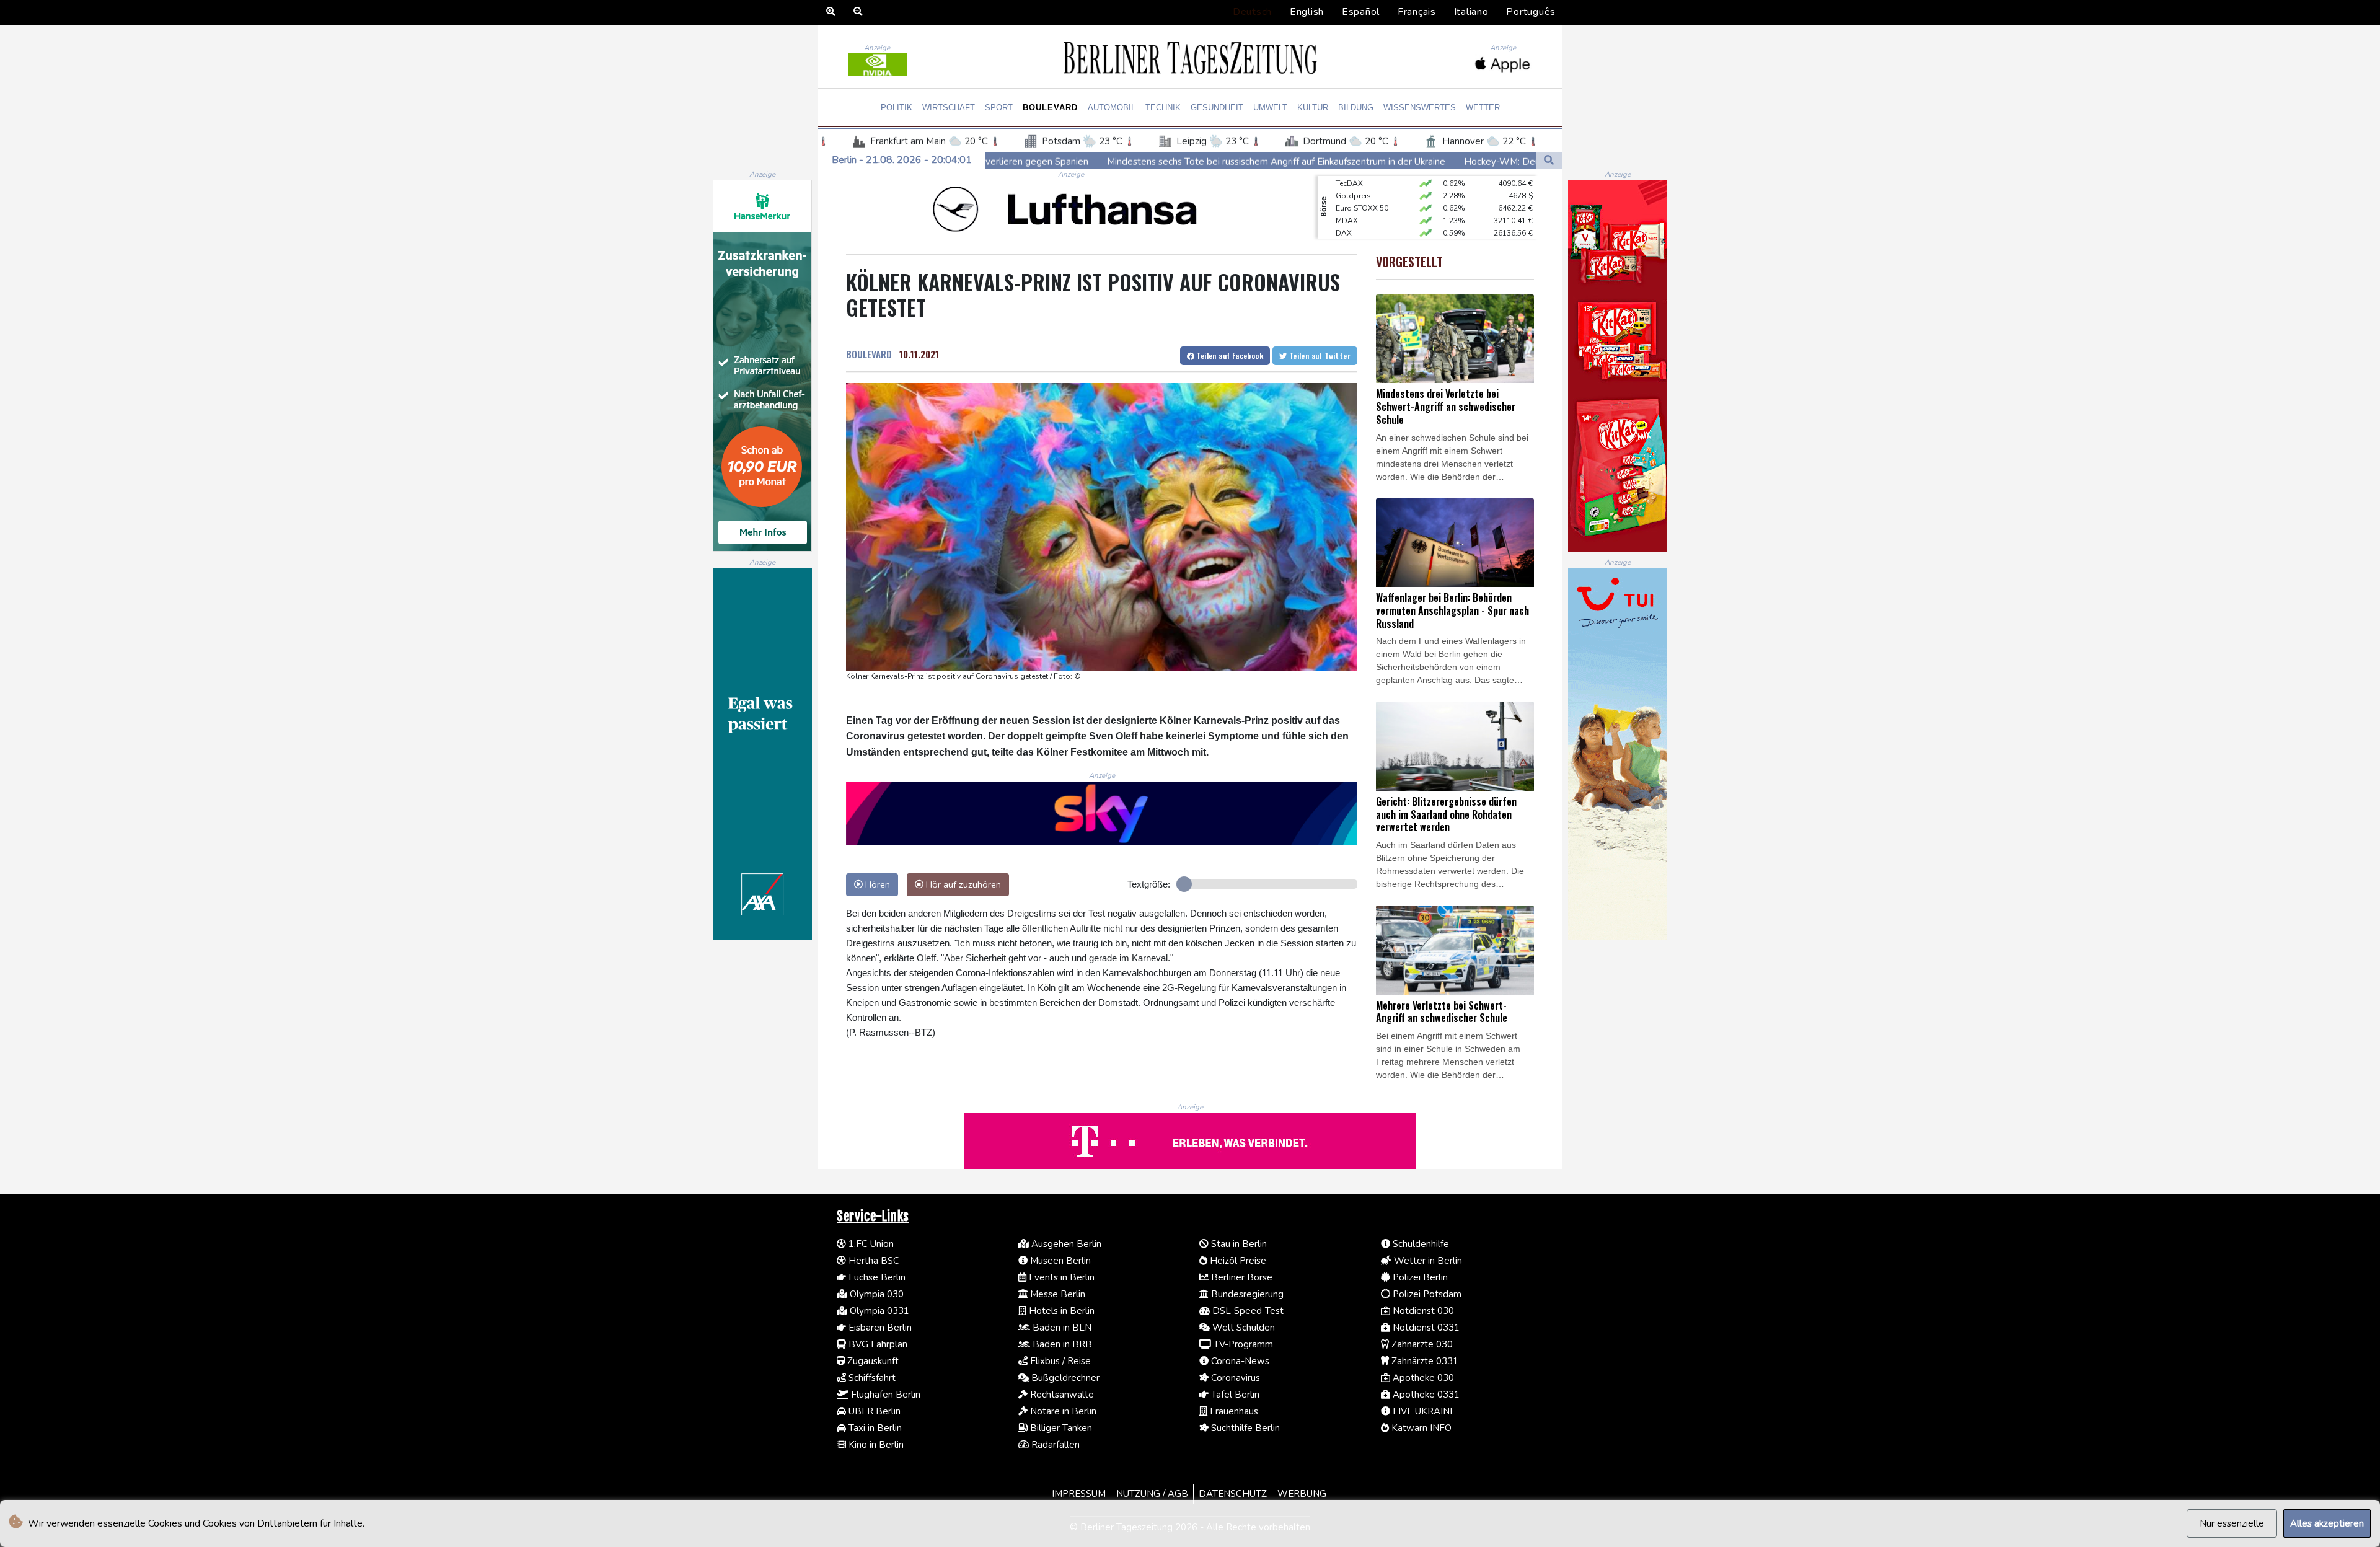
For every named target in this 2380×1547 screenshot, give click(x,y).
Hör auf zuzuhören (962, 884)
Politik (897, 108)
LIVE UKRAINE (1423, 1411)
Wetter (1483, 108)
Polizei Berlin (1419, 1277)
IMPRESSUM (1079, 1494)
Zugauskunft (872, 1361)
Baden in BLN (1061, 1328)
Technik (1163, 108)
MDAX (1347, 192)
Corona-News (1239, 1361)
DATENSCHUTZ (1233, 1494)
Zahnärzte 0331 (1424, 1361)
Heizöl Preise (1237, 1261)
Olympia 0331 (878, 1311)
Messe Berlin (1056, 1294)
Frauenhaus (1233, 1411)
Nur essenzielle (2232, 1523)
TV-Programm (1242, 1344)
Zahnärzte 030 (1421, 1344)
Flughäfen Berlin (884, 1395)
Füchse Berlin (876, 1277)
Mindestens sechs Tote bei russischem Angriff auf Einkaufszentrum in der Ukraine (1075, 161)
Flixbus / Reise (1059, 1361)
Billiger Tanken (1060, 1428)
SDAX (1346, 229)
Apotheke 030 (1422, 1378)
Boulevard (1050, 108)
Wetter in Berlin (1427, 1261)
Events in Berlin (1060, 1277)
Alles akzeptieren (2327, 1523)
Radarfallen (1054, 1445)
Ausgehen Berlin (1065, 1244)
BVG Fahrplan (877, 1344)
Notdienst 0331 (1425, 1328)
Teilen (1229, 355)
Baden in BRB (1061, 1344)
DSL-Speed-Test (1247, 1311)
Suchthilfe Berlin (1244, 1428)
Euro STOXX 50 (1362, 179)
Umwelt (1270, 108)
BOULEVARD (869, 354)
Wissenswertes (1420, 108)
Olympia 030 (875, 1294)
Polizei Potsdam (1426, 1294)
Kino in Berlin (875, 1445)
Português (1531, 12)
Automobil (1112, 108)
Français (1417, 12)
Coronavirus (1234, 1378)
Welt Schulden (1242, 1328)
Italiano (1471, 12)
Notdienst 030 (1422, 1311)
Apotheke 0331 (1425, 1395)
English (1307, 12)
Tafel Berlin (1234, 1395)
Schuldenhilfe (1420, 1244)
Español (1361, 12)
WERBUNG (1302, 1494)
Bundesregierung (1246, 1294)
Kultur (1313, 108)
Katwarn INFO (1420, 1428)
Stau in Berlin (1238, 1244)
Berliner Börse (1241, 1277)
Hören (876, 884)
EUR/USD (1352, 216)
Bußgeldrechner (1064, 1378)
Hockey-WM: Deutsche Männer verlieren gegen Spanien (1382, 161)
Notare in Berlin (1062, 1411)
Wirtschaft (949, 108)
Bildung (1356, 108)
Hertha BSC (873, 1261)
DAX (1344, 204)
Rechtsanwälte (1061, 1395)
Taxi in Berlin (874, 1428)
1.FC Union (870, 1244)
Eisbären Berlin (879, 1328)
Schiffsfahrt (871, 1378)
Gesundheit (1217, 108)
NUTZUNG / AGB (1152, 1494)
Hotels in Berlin (1060, 1311)
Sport (999, 108)
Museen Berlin (1059, 1261)
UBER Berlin (873, 1411)
